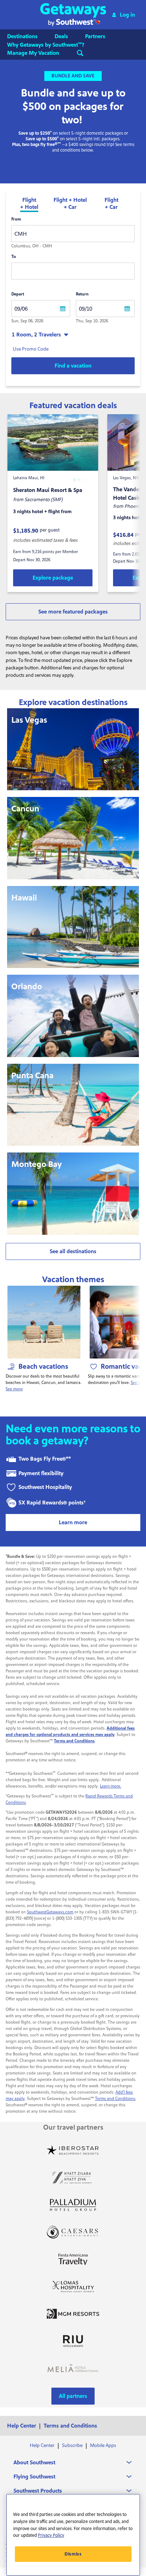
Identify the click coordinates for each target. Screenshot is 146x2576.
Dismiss (73, 2554)
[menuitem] (29, 36)
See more (14, 1389)
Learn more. (111, 1786)
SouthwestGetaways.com (50, 1912)
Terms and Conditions (115, 2099)
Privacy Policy (51, 2535)
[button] (73, 15)
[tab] (29, 204)
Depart (18, 294)
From (16, 219)
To (14, 257)
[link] (53, 578)
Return (82, 294)
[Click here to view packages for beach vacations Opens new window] (44, 1322)
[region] (73, 2535)
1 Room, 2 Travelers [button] (36, 335)
